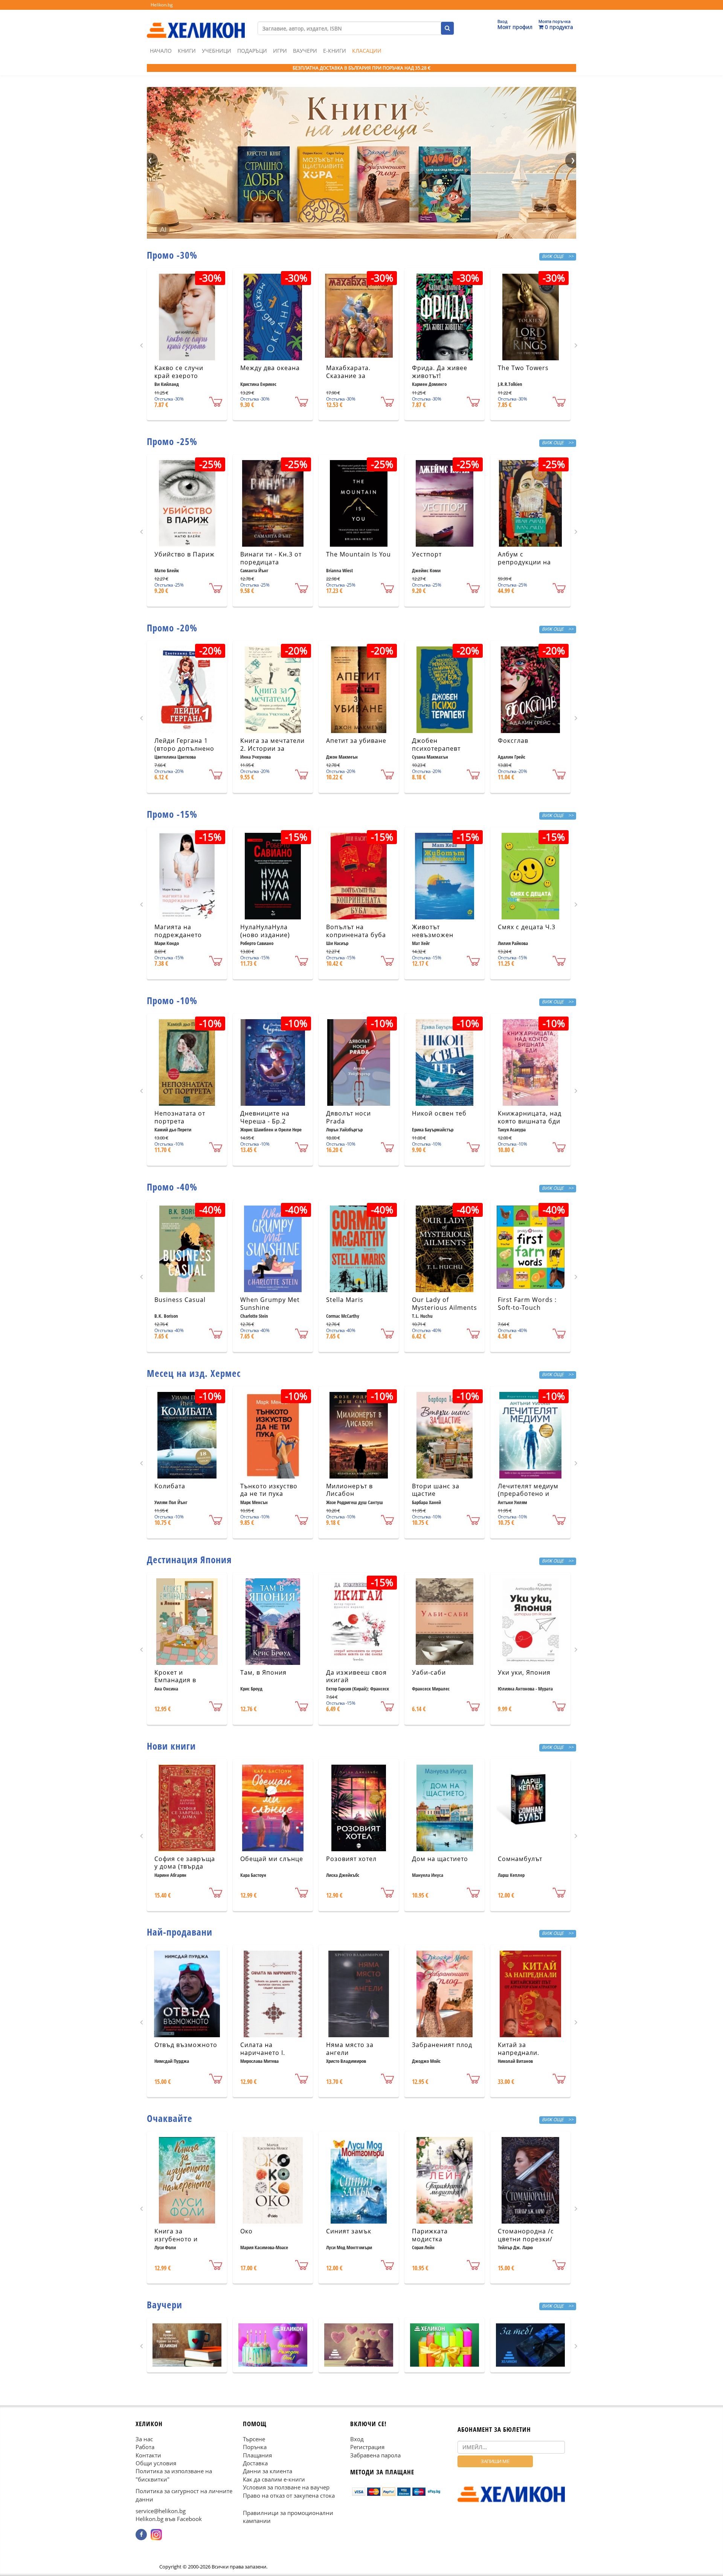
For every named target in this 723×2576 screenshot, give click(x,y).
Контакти (148, 2455)
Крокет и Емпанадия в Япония (175, 1680)
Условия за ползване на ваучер (286, 2487)
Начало (161, 51)
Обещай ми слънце (272, 1859)
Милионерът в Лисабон (349, 1490)
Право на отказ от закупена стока (289, 2495)
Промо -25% (172, 441)
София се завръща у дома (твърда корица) (185, 1867)
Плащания (257, 2455)
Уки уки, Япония (524, 1672)
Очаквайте (170, 2118)
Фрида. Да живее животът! (440, 372)
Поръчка (255, 2447)
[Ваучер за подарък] (187, 2345)
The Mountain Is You (358, 554)
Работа (145, 2447)
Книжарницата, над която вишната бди (530, 1117)
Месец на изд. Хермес (194, 1373)
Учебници (217, 51)
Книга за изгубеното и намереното (176, 2239)
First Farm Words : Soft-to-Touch (527, 1304)
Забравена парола (375, 2455)
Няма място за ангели (350, 2049)
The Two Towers (523, 368)
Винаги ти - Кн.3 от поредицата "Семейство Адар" (271, 562)
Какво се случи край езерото (179, 372)
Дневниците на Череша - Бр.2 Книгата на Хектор (270, 1121)
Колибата (170, 1486)
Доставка (255, 2463)
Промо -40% (172, 1187)
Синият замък (349, 2231)
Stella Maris (345, 1300)
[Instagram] (156, 2535)
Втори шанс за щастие (436, 1490)
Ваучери (305, 51)
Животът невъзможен (433, 931)
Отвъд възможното (186, 2045)
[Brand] (196, 23)
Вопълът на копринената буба (356, 931)
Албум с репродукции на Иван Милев (524, 562)
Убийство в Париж (185, 554)
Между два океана (270, 368)
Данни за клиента (268, 2471)
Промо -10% (172, 1000)
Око (246, 2231)
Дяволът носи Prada (349, 1117)
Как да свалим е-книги (274, 2479)
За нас (144, 2439)
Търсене (254, 2439)
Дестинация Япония (189, 1559)
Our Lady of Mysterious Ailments (445, 1304)
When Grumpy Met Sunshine (270, 1304)
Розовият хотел (351, 1859)
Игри (280, 51)
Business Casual (180, 1300)
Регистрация (367, 2447)
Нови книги (171, 1746)
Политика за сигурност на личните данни (184, 2495)
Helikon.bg (162, 5)
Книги (187, 51)
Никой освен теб (439, 1113)
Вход (357, 2439)
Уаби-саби (429, 1672)
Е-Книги (335, 51)
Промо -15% (172, 814)
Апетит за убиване (356, 741)
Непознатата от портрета (180, 1117)
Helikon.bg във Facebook (169, 2519)
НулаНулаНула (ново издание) (265, 931)
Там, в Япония (263, 1672)
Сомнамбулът (520, 1859)
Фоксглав (513, 741)
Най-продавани (180, 1932)
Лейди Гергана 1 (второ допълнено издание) (184, 748)
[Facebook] (141, 2535)
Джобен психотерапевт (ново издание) (437, 748)
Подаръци (252, 51)
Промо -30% (172, 255)
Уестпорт (427, 554)
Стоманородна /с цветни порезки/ (526, 2235)
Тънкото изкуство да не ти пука (269, 1490)
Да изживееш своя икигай (356, 1676)
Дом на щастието (440, 1859)
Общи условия (156, 2463)
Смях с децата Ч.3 (527, 927)
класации (367, 51)
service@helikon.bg (161, 2511)
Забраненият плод (442, 2045)
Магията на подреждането (178, 931)
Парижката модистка (430, 2235)
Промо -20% (172, 628)
